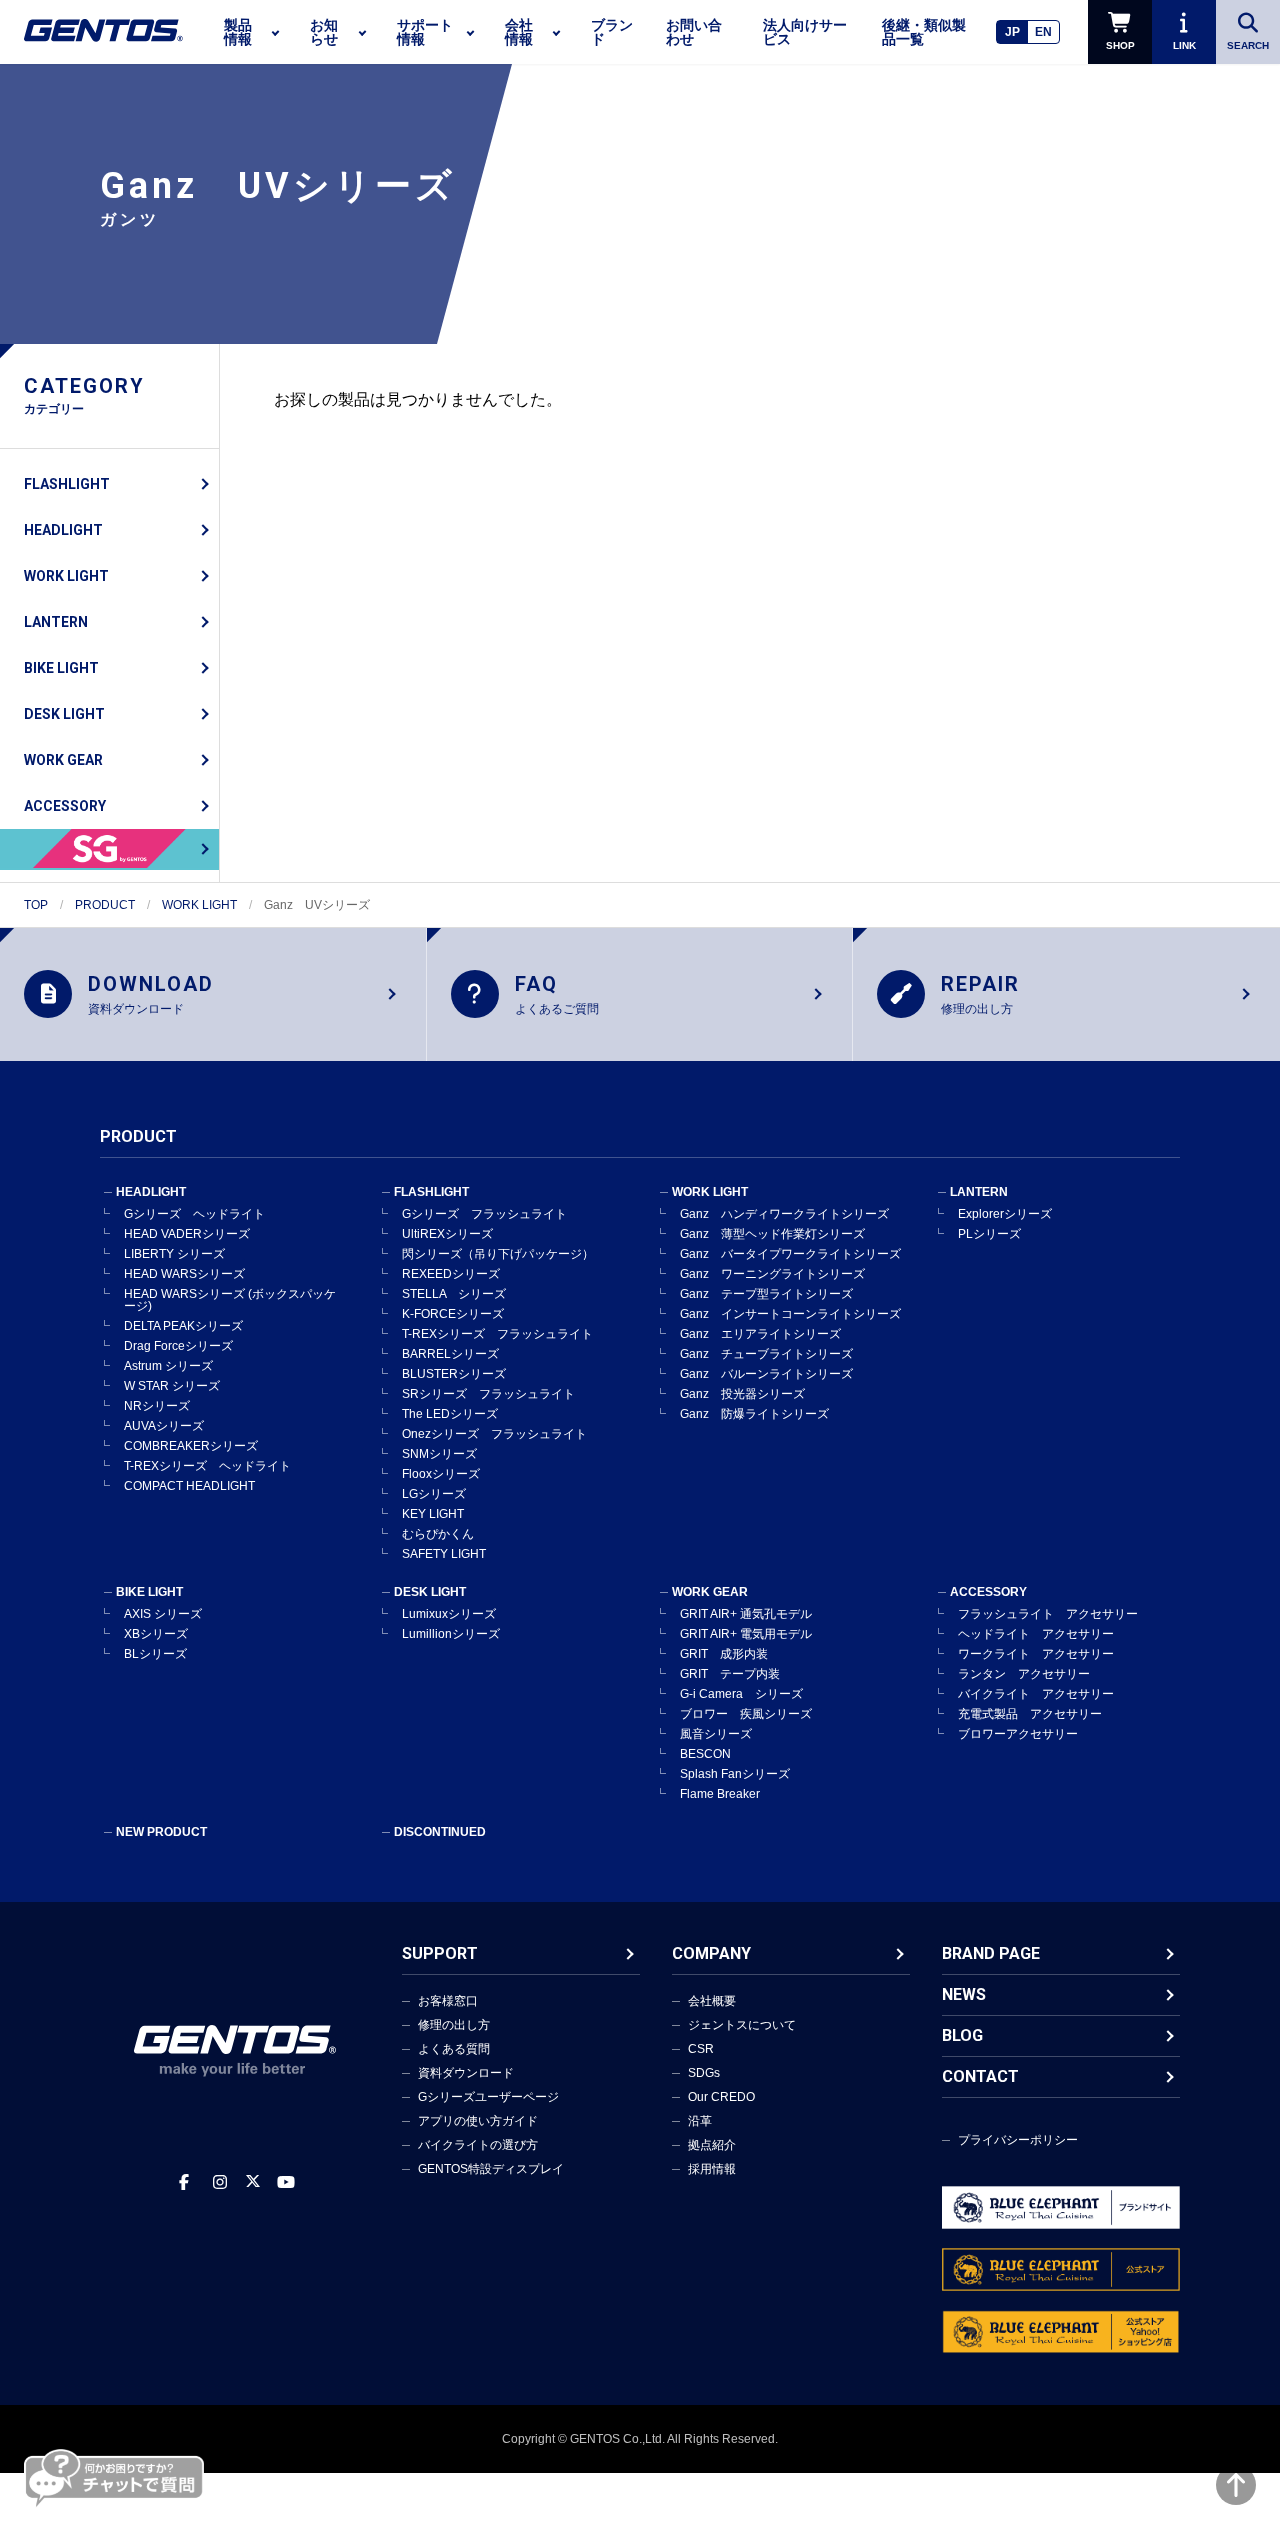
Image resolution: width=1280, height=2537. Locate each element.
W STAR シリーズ (172, 1386)
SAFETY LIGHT (444, 1554)
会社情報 (519, 32)
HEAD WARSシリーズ (184, 1274)
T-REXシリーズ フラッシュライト (497, 1334)
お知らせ (324, 32)
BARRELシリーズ (450, 1354)
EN (1043, 32)
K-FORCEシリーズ (453, 1314)
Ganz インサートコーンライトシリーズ (790, 1314)
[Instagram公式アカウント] (220, 2182)
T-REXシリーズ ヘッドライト (207, 1466)
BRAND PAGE (991, 1953)
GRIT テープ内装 (730, 1674)
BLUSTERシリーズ (454, 1374)
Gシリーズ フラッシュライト (484, 1214)
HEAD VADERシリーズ (187, 1234)
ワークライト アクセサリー (1036, 1654)
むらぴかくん (438, 1534)
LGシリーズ (434, 1494)
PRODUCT (105, 905)
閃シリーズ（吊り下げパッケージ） (498, 1254)
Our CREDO (721, 2097)
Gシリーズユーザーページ (488, 2097)
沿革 (700, 2121)
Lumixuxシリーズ (449, 1614)
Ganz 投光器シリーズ (742, 1394)
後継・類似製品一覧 (924, 32)
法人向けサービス (805, 32)
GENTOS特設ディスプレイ (491, 2169)
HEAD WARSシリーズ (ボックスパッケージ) (230, 1300)
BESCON (705, 1754)
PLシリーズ (989, 1234)
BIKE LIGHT (61, 668)
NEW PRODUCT (161, 1832)
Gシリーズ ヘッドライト (194, 1214)
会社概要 (712, 2001)
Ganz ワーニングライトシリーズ (772, 1274)
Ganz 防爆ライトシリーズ (754, 1414)
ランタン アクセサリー (1024, 1674)
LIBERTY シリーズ (174, 1254)
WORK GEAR (63, 760)
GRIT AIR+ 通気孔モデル (746, 1614)
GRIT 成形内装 (724, 1654)
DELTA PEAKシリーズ (183, 1326)
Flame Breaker (720, 1794)
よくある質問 (454, 2049)
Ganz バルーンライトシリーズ (766, 1374)
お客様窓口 (448, 2001)
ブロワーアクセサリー (1018, 1734)
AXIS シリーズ (163, 1614)
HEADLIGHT (63, 530)
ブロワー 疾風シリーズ (746, 1714)
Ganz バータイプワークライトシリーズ (790, 1254)
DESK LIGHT (64, 714)
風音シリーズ (716, 1734)
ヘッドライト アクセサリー (1036, 1634)
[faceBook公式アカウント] (184, 2182)
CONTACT (980, 2076)
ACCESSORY (65, 806)
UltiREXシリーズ (447, 1234)
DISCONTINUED (440, 1832)
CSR (701, 2049)
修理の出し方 (454, 2025)
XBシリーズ (156, 1634)
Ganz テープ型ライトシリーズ (766, 1294)
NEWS (964, 1994)
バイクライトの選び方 (478, 2145)
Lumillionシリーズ (451, 1634)
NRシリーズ (157, 1406)
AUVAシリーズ (164, 1426)
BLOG (962, 2035)
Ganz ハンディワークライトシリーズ (784, 1214)
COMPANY (711, 1953)
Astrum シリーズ (168, 1366)
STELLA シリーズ (454, 1294)
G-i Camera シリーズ (741, 1694)
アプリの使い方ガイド (478, 2121)
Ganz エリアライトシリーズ (760, 1334)
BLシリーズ (155, 1654)
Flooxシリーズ (441, 1474)
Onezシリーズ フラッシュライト (494, 1434)
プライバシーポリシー (1018, 2140)
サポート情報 (425, 32)
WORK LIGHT (66, 576)
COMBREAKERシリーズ (191, 1446)
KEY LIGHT (433, 1514)
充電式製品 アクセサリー (1030, 1714)
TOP (36, 905)
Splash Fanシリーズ (735, 1774)
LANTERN (56, 622)
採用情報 (712, 2169)
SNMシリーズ (439, 1454)
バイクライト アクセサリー (1036, 1694)
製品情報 (238, 32)
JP (1012, 32)
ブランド (612, 32)
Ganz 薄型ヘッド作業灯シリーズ (772, 1234)
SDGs (704, 2073)
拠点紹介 (712, 2145)
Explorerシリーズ (1005, 1214)
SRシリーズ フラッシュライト (488, 1394)
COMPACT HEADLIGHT (189, 1486)
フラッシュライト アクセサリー (1048, 1614)
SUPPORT (440, 1953)
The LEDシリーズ (450, 1414)
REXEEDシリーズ (451, 1274)
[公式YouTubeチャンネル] (286, 2182)
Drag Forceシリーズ (178, 1346)
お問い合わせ (694, 32)
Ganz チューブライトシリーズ (766, 1354)
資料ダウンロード (466, 2073)
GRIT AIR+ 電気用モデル (746, 1634)
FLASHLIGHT (67, 484)
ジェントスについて (742, 2025)
